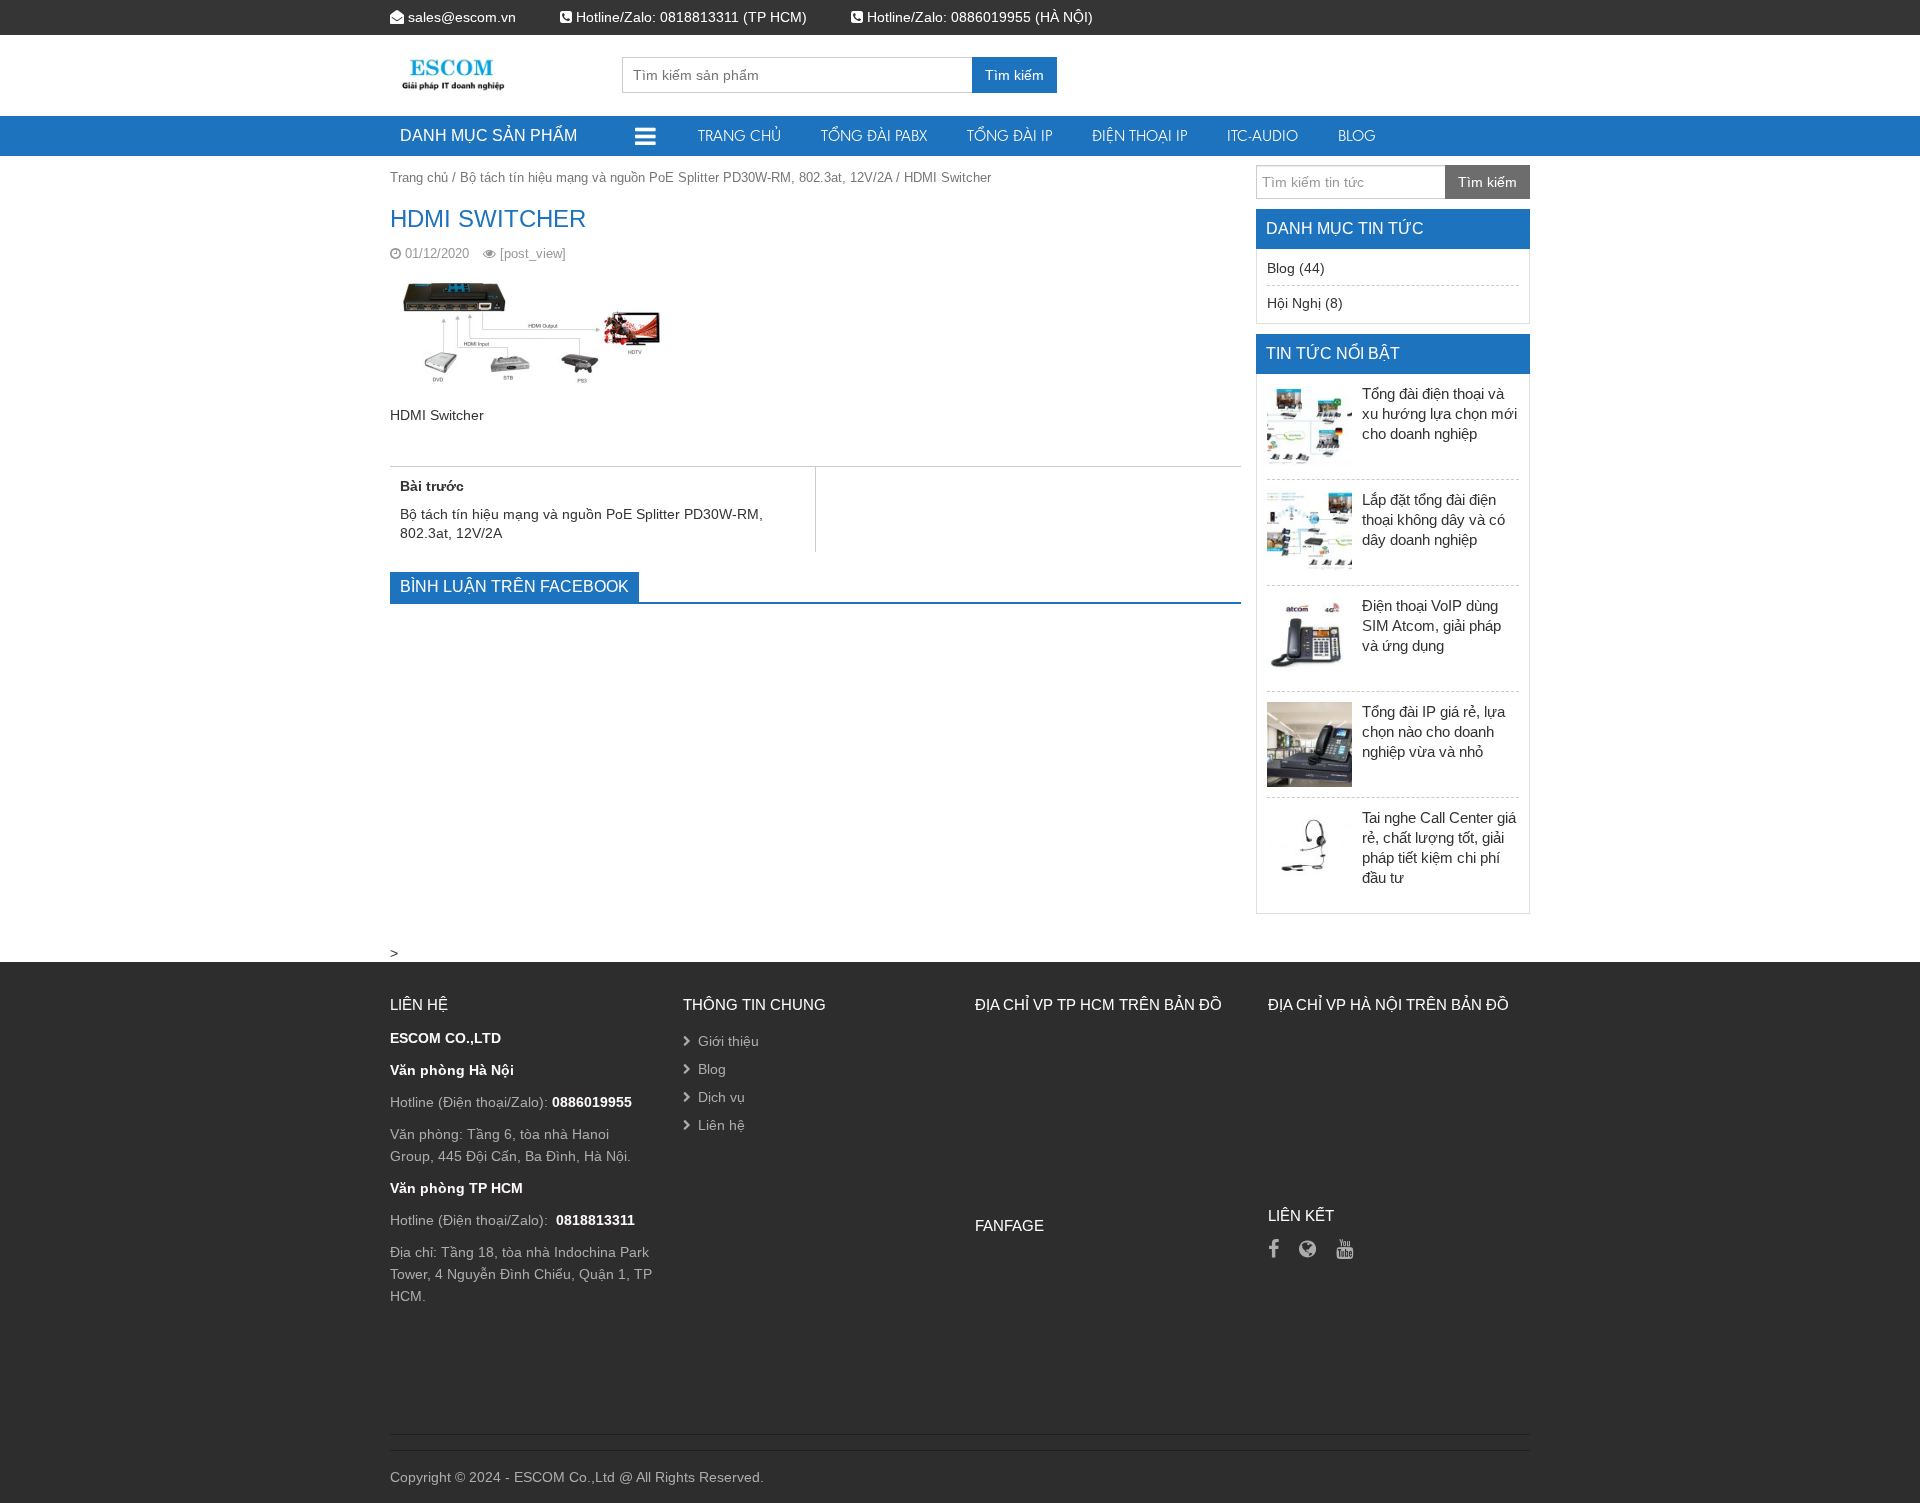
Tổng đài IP (1009, 135)
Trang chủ (739, 135)
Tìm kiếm (1014, 75)
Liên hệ (721, 1125)
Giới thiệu (728, 1041)
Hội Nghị (1294, 303)
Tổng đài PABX (874, 135)
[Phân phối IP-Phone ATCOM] (1307, 1249)
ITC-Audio (1262, 135)
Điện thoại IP (1139, 135)
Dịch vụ (721, 1097)
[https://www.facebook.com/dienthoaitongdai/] (1273, 1249)
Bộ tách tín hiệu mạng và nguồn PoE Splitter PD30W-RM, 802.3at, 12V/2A (676, 177)
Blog (1357, 135)
